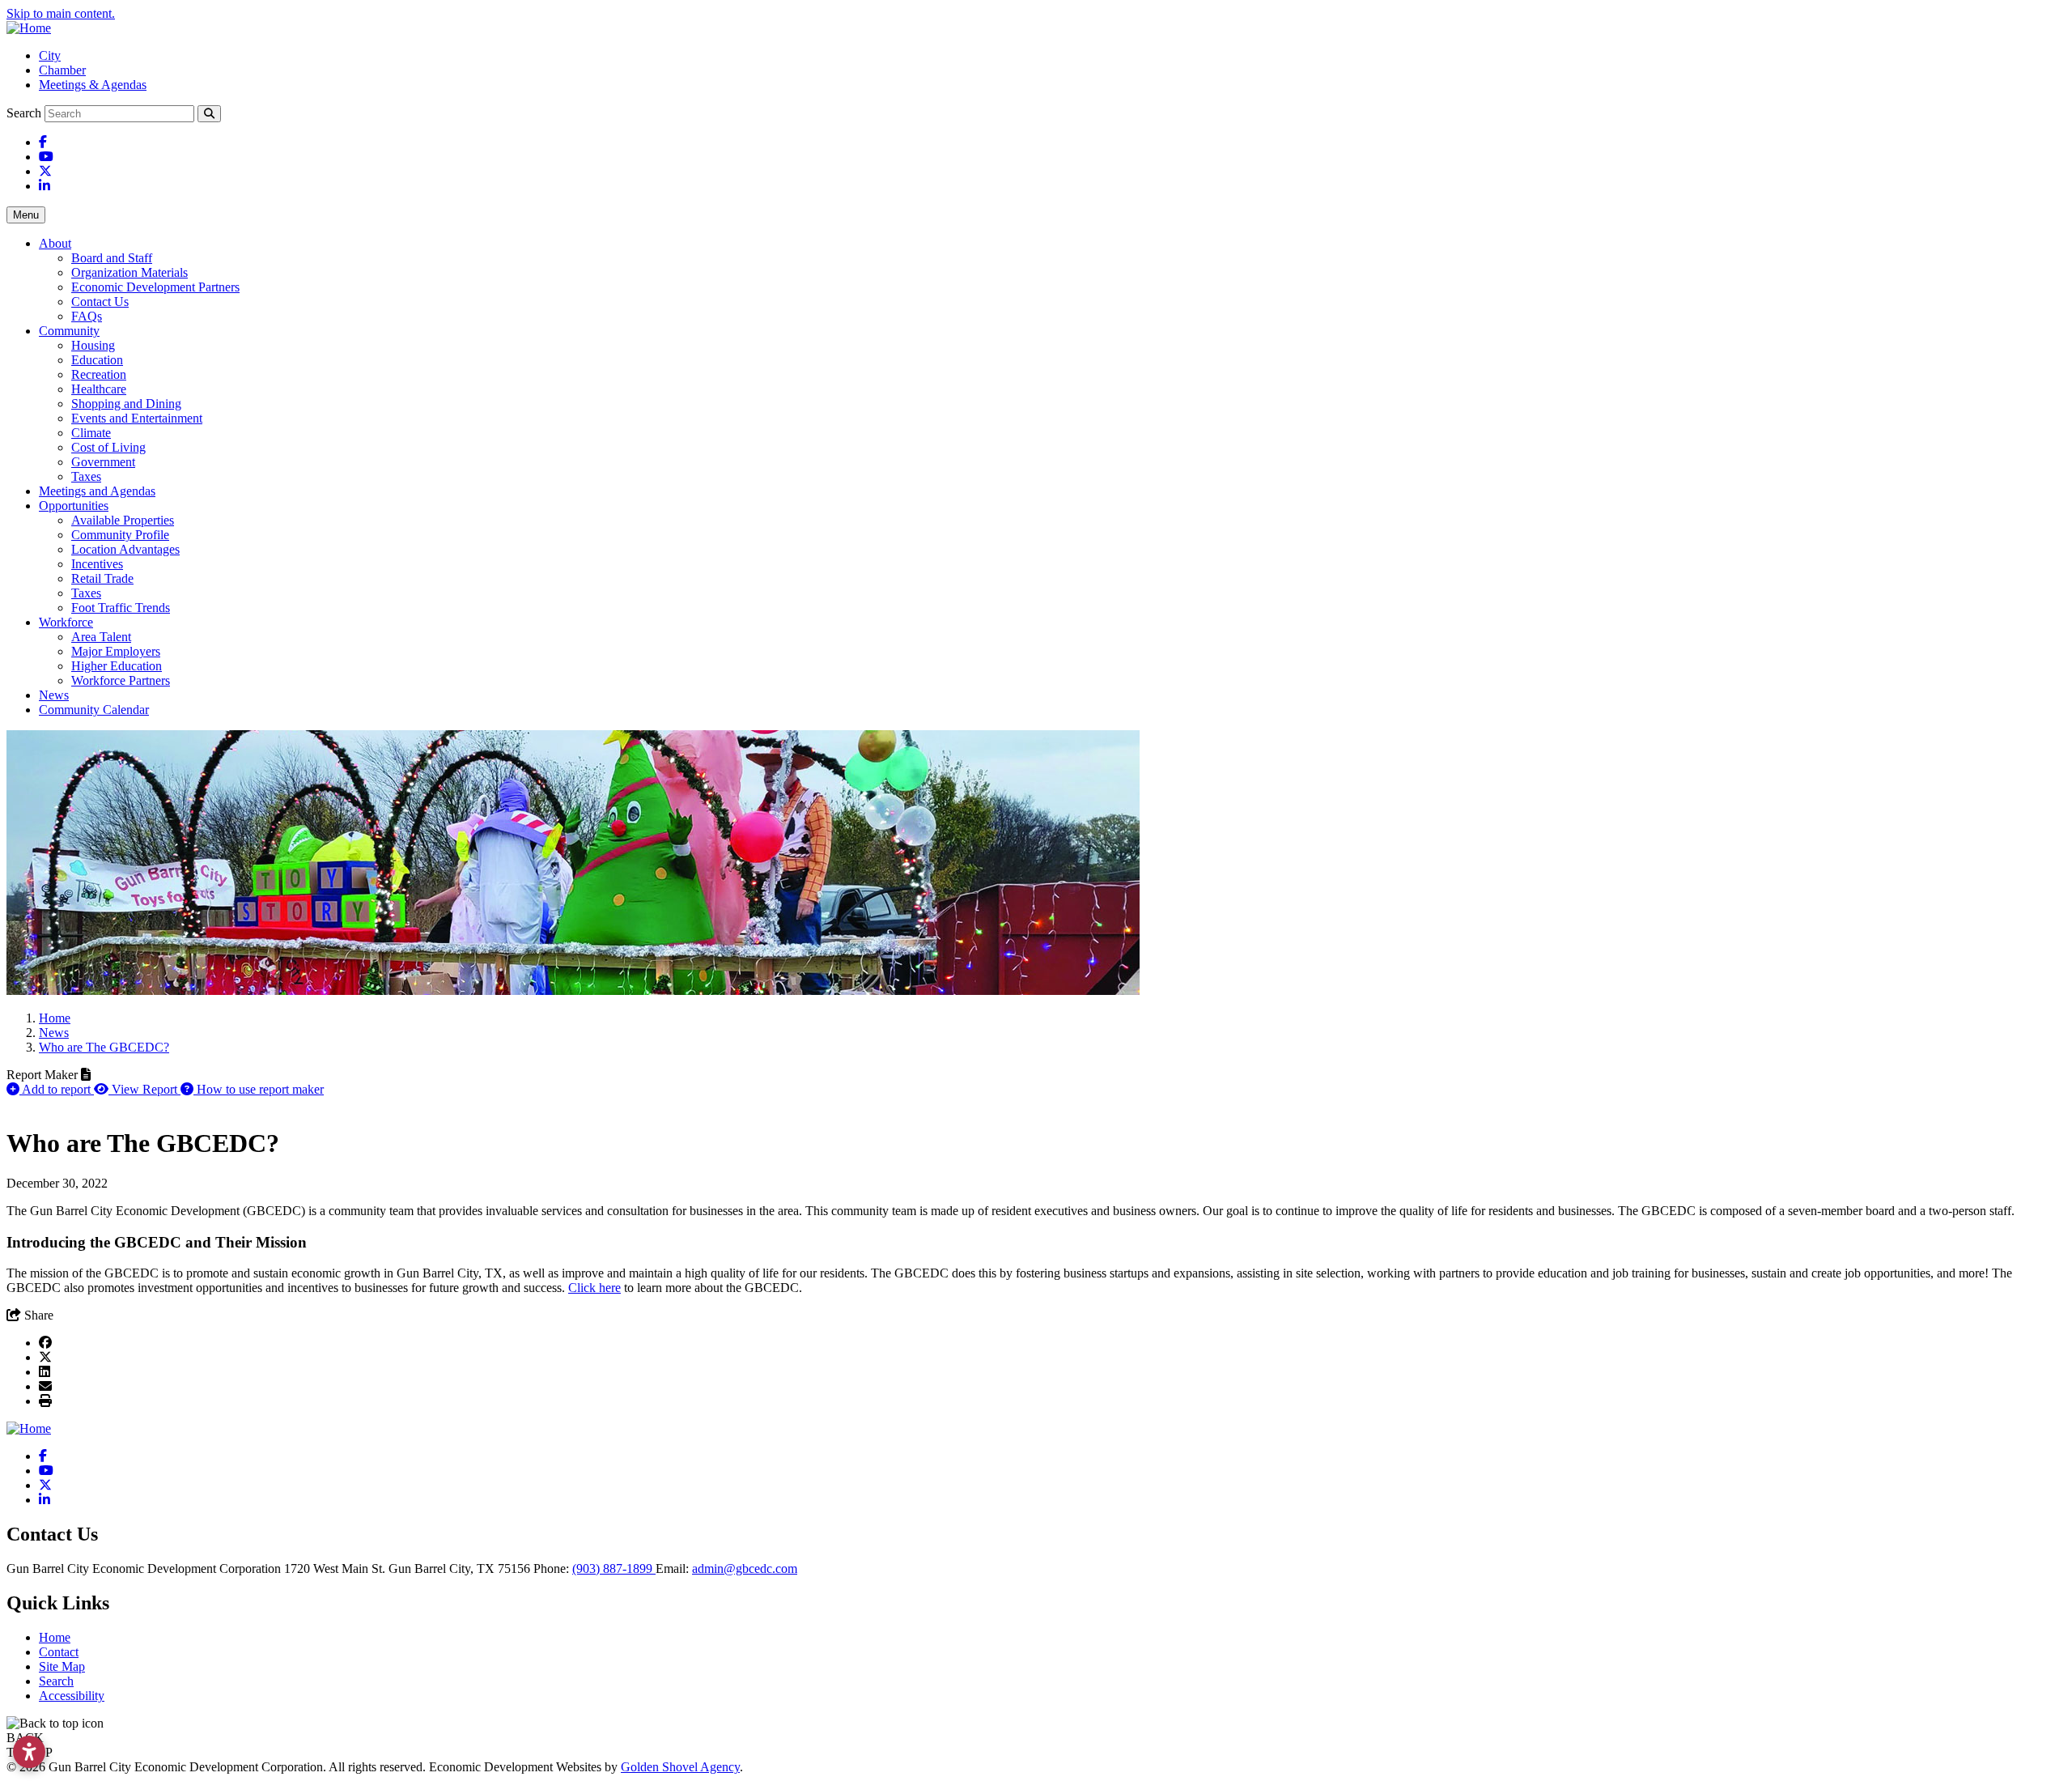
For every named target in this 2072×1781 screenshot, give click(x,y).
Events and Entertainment (137, 418)
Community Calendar (94, 710)
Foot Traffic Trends (121, 608)
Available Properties (123, 520)
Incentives (97, 564)
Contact (59, 1652)
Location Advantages (125, 549)
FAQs (87, 316)
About (55, 243)
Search (24, 113)
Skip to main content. (61, 13)
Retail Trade (102, 578)
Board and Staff (112, 258)
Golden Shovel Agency (680, 1767)
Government (103, 462)
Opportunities (74, 506)
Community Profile (120, 535)
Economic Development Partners (155, 287)
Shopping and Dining (126, 404)
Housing (93, 345)
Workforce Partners (121, 680)
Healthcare (99, 389)
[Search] (209, 114)
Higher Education (117, 666)
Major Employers (116, 651)
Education (97, 360)
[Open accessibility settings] (29, 1752)
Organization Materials (129, 272)
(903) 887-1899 (614, 1568)
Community (69, 331)
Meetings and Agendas (97, 491)
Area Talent (101, 637)
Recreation (99, 374)
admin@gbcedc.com (745, 1568)
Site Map (62, 1666)
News (54, 695)
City (50, 55)
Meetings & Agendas (93, 85)
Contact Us (100, 302)
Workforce (66, 622)
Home (55, 1637)
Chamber (62, 70)
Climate (91, 433)
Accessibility (72, 1696)
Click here (594, 1288)
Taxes (86, 476)
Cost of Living (108, 447)
